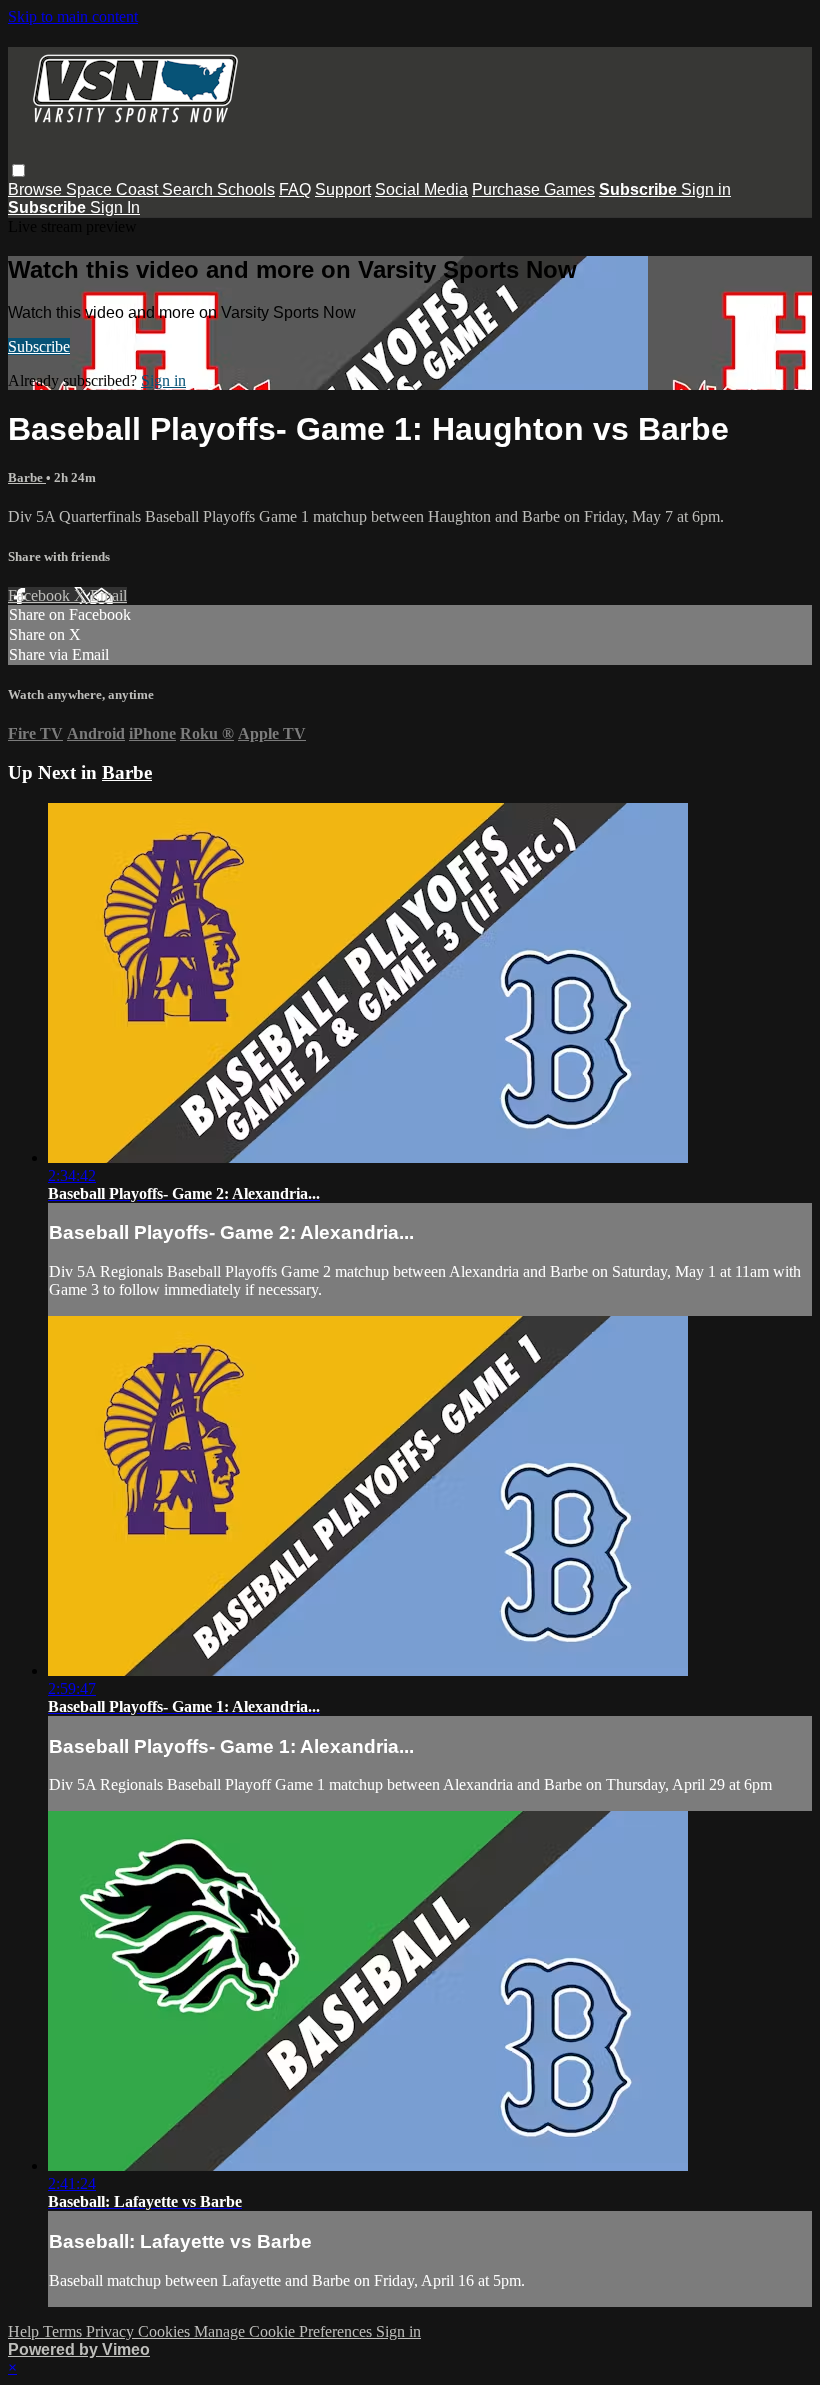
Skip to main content (73, 16)
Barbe (27, 477)
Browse (37, 189)
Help (25, 2331)
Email (108, 595)
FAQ (295, 189)
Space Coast (114, 189)
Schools (246, 189)
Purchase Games (533, 189)
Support (343, 189)
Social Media (421, 189)
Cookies (166, 2331)
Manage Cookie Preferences (285, 2331)
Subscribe (39, 346)
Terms (64, 2331)
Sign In (115, 207)
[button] (18, 170)
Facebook (41, 595)
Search (189, 189)
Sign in (706, 189)
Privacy (112, 2331)
